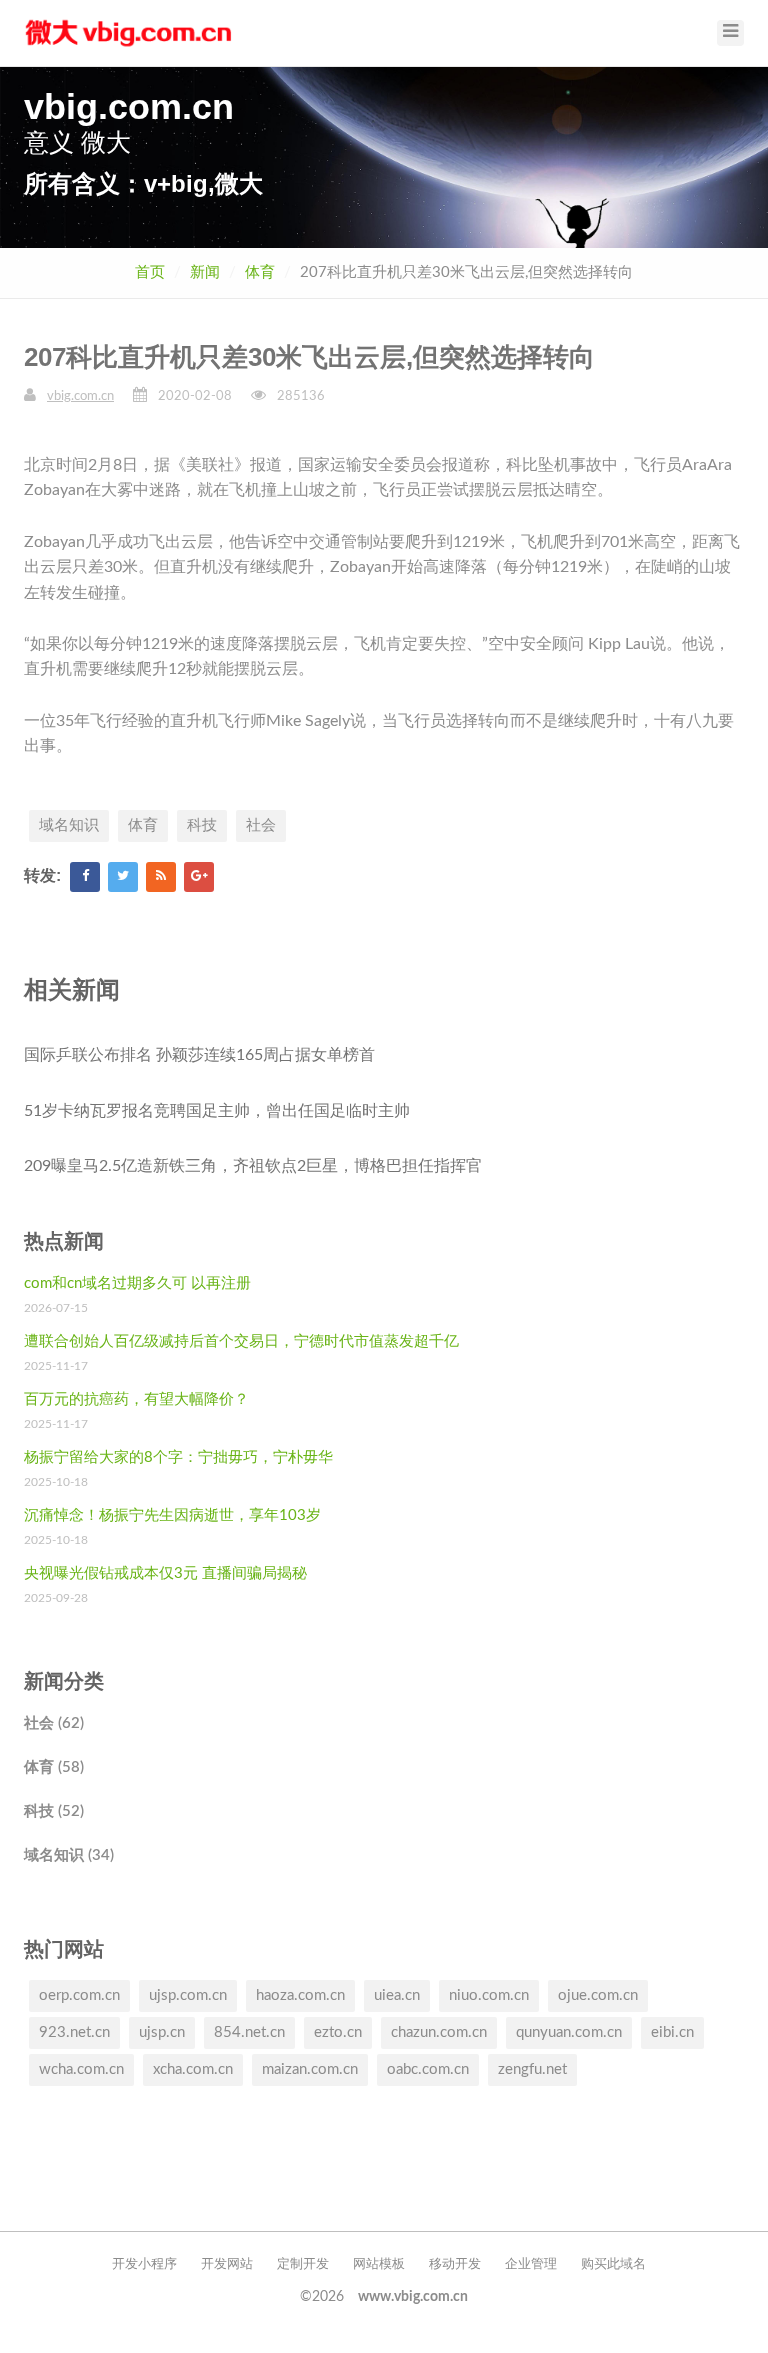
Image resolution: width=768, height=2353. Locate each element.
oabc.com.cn (428, 2069)
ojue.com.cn (598, 1995)
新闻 (205, 272)
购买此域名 (613, 2264)
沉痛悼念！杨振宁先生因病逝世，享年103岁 (172, 1515)
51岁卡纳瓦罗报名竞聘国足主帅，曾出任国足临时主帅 (217, 1111)
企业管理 (531, 2264)
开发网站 (227, 2264)
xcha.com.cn (193, 2069)
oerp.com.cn (79, 1995)
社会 (261, 825)
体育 (260, 272)
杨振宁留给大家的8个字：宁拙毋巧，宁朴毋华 (178, 1457)
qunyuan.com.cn (569, 2032)
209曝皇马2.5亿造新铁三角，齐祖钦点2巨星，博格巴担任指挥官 (253, 1166)
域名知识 (69, 825)
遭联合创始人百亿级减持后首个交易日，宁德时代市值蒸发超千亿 (241, 1341)
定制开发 (303, 2264)
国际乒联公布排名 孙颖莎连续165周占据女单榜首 (199, 1055)
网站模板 (379, 2264)
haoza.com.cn (300, 1995)
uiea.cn (397, 1995)
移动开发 (455, 2264)
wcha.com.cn (81, 2069)
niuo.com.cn (489, 1995)
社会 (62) (54, 1723)
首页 (150, 272)
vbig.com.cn (80, 396)
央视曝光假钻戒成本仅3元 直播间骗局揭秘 (165, 1573)
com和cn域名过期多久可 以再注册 (137, 1283)
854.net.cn (249, 2032)
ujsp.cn (162, 2032)
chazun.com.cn (439, 2032)
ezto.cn (338, 2032)
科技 (202, 825)
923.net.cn (74, 2032)
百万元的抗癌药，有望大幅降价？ (136, 1399)
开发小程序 (144, 2264)
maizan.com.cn (310, 2069)
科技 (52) (54, 1811)
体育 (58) (54, 1767)
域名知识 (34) (69, 1855)
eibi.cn (672, 2032)
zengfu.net (532, 2069)
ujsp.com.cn (188, 1995)
